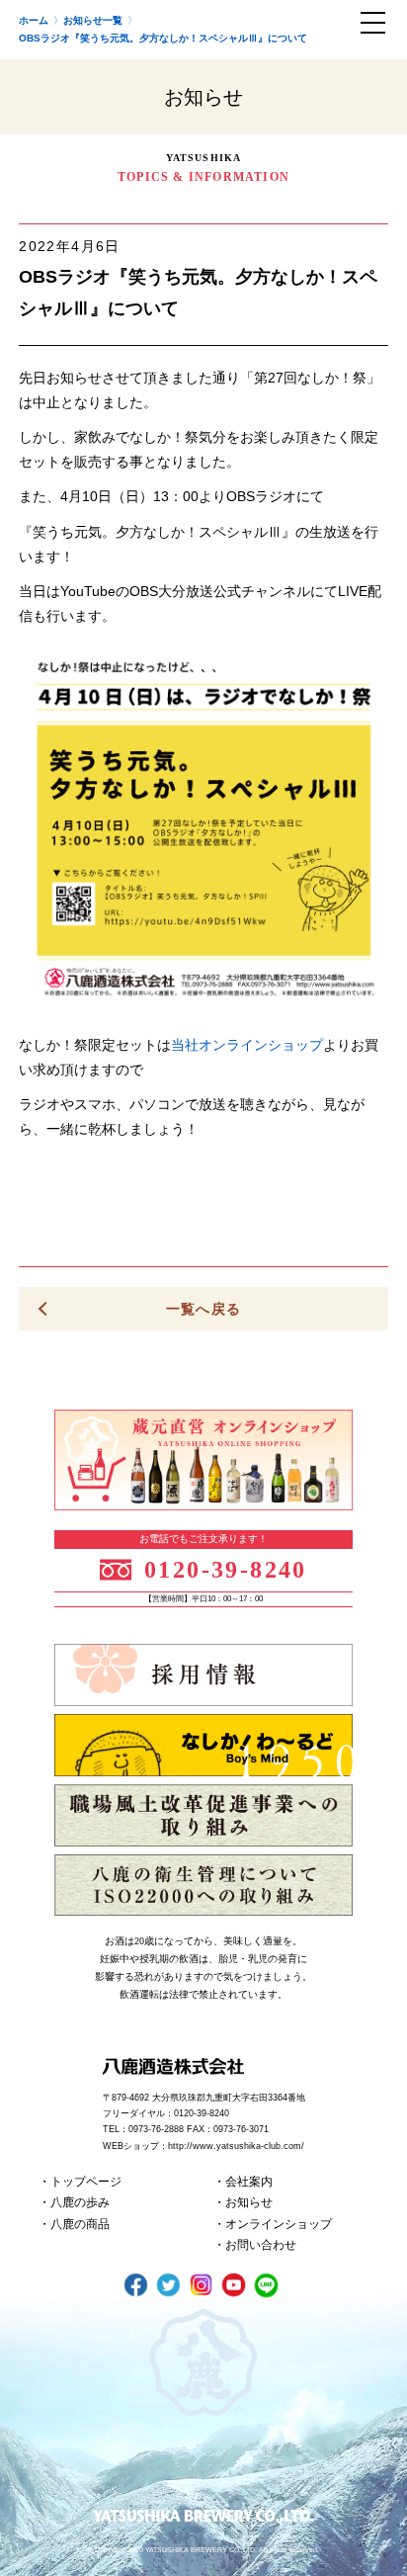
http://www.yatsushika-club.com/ (236, 2146)
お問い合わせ (261, 2245)
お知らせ (249, 2202)
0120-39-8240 (226, 1570)
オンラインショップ (279, 2224)
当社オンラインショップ (247, 1045)
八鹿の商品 (80, 2224)
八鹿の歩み (80, 2202)
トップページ (86, 2182)
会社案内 (249, 2182)
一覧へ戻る (204, 1309)
